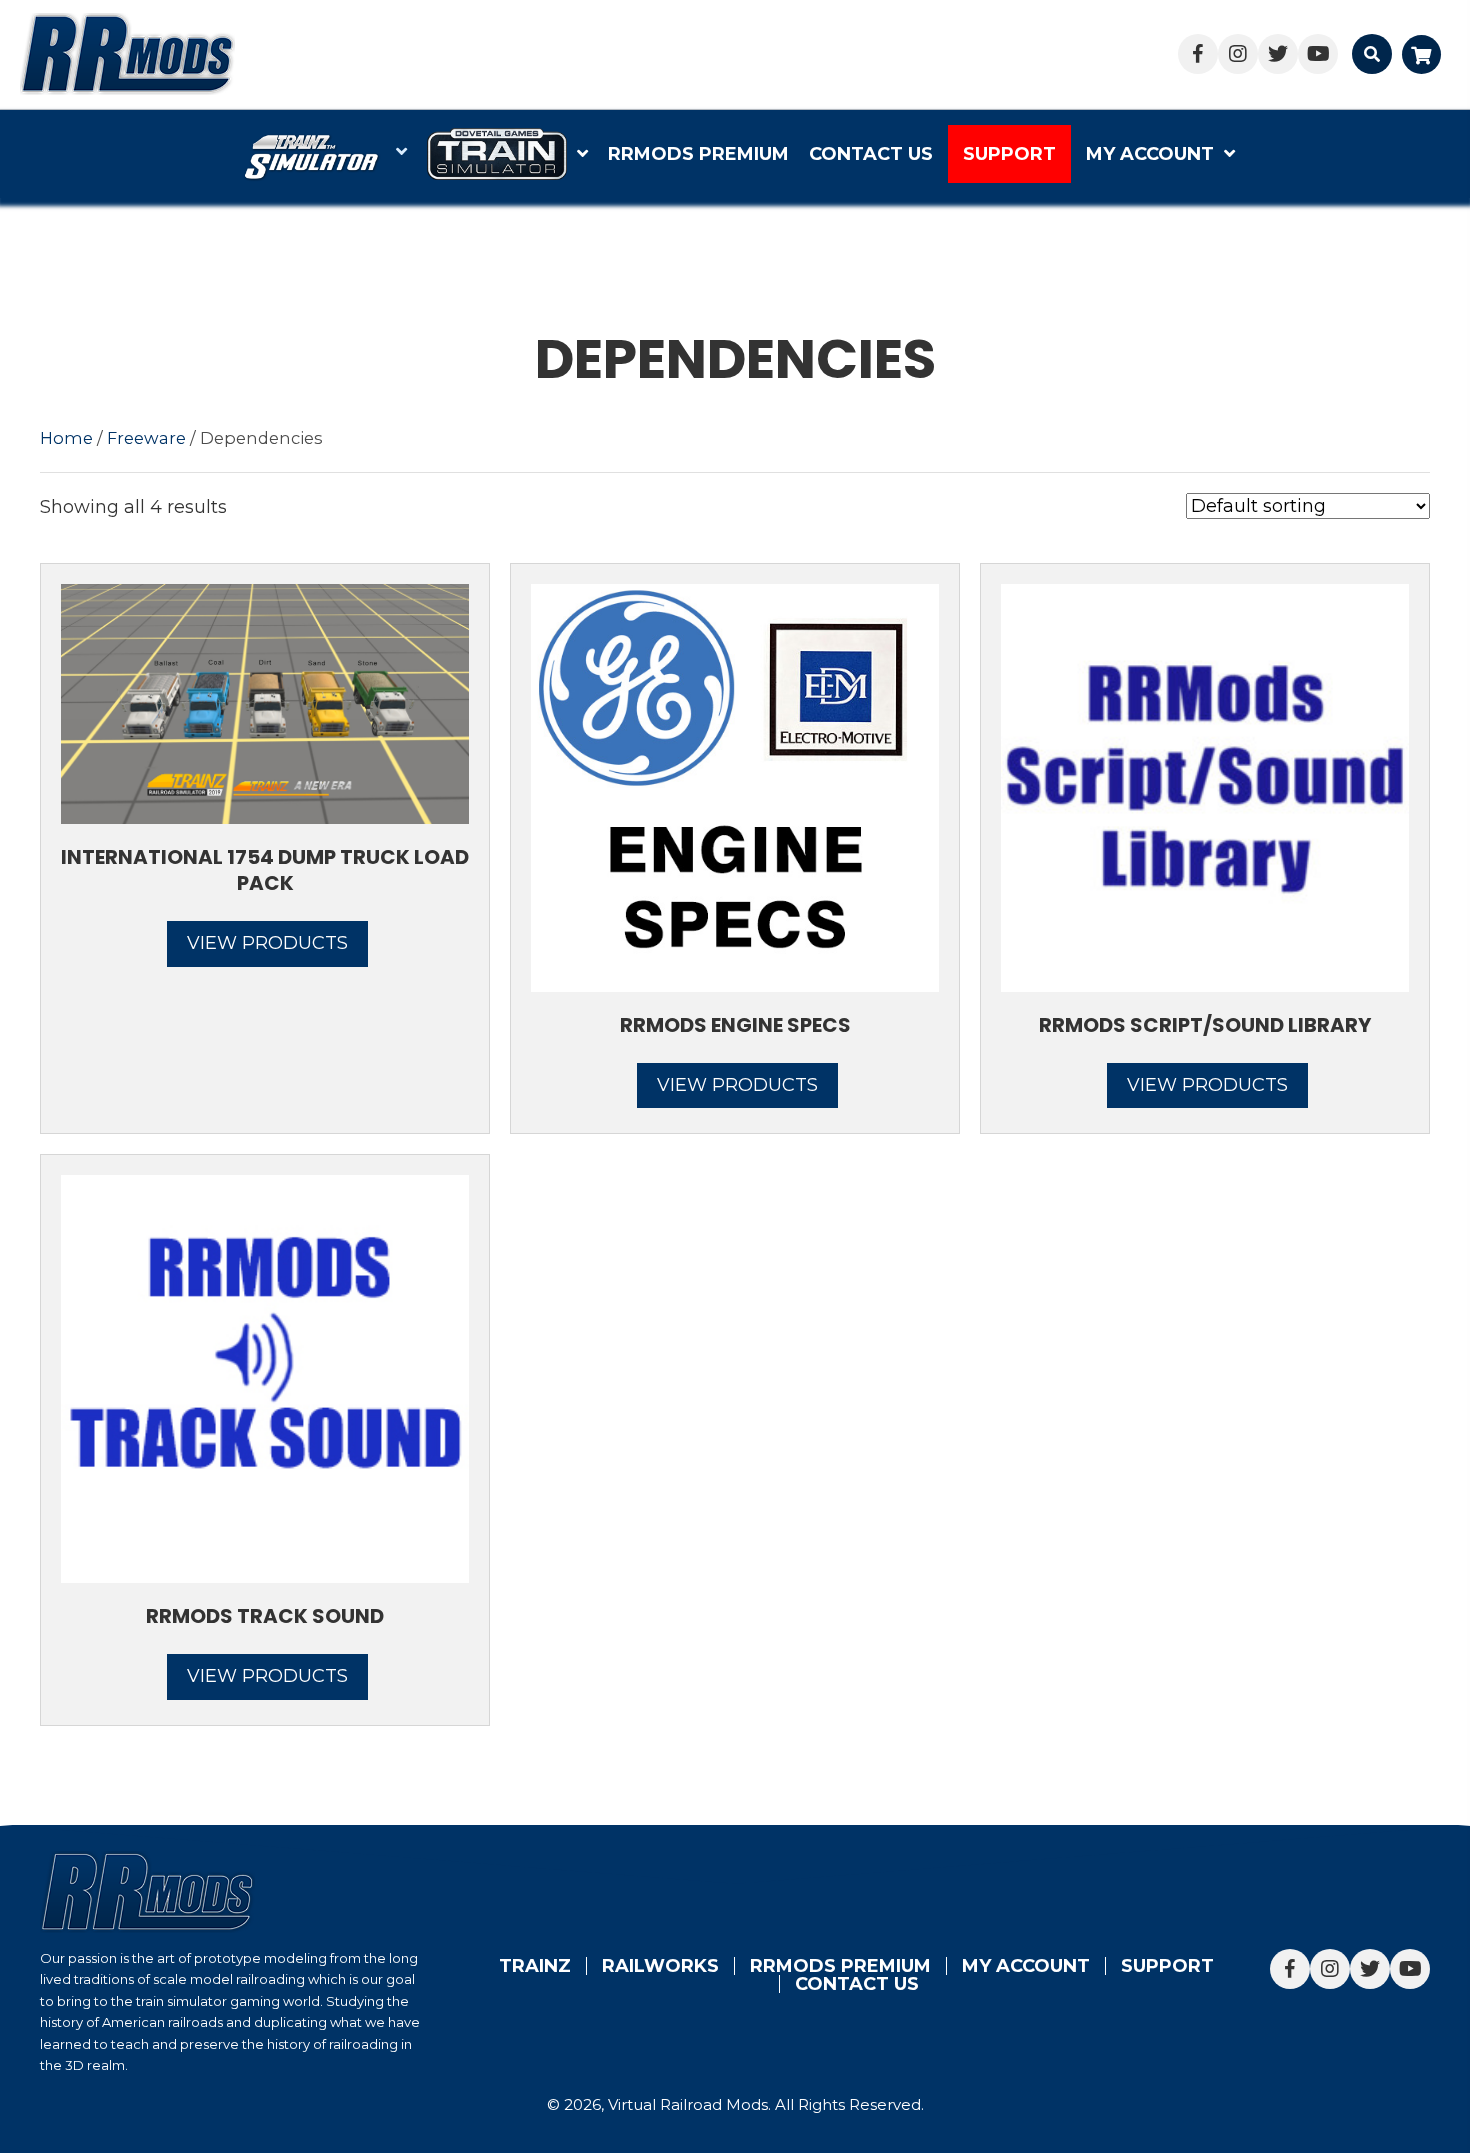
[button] (1198, 54)
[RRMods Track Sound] (265, 1378)
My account (1026, 1966)
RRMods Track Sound (265, 1616)
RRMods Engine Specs (735, 1025)
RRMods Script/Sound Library (1205, 1025)
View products (267, 943)
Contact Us (857, 1984)
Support (1167, 1966)
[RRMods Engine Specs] (735, 786)
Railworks (660, 1966)
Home (66, 438)
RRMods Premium (840, 1966)
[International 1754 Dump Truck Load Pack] (265, 703)
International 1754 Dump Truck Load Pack (265, 870)
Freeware (146, 438)
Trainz (535, 1966)
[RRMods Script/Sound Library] (1205, 786)
